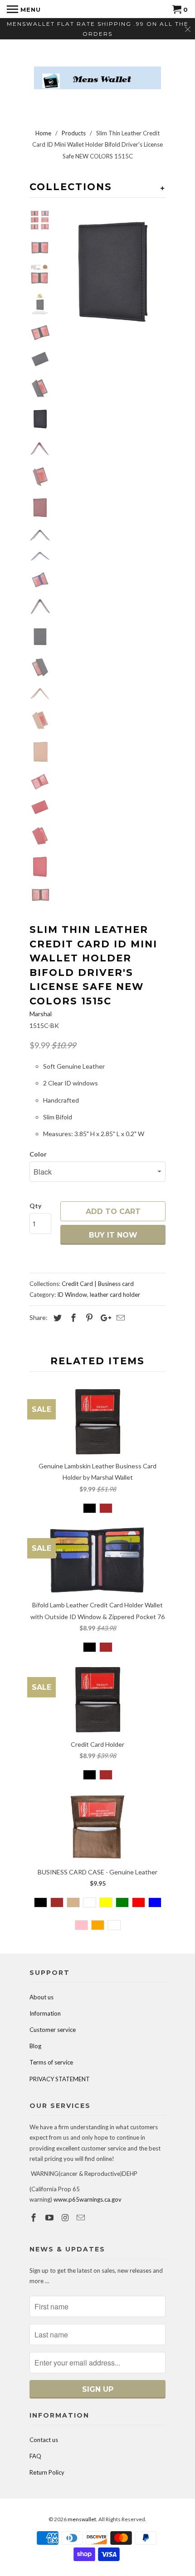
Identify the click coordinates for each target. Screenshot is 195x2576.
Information (45, 2013)
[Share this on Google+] (103, 1318)
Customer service (53, 2030)
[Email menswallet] (82, 2218)
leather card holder (115, 1295)
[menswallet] (97, 71)
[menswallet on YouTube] (50, 2218)
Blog (35, 2046)
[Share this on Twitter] (56, 1318)
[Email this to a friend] (119, 1318)
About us (41, 1997)
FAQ (35, 2456)
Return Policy (47, 2472)
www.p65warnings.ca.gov (88, 2199)
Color (38, 1154)
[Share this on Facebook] (72, 1318)
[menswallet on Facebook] (34, 2218)
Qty (35, 1206)
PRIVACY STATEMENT (60, 2079)
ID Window (72, 1295)
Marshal (41, 1014)
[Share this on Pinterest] (88, 1318)
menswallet (82, 2519)
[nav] (24, 9)
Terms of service (51, 2062)
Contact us (44, 2440)
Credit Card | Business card (98, 1284)
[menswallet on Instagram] (66, 2218)
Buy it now (113, 1235)
